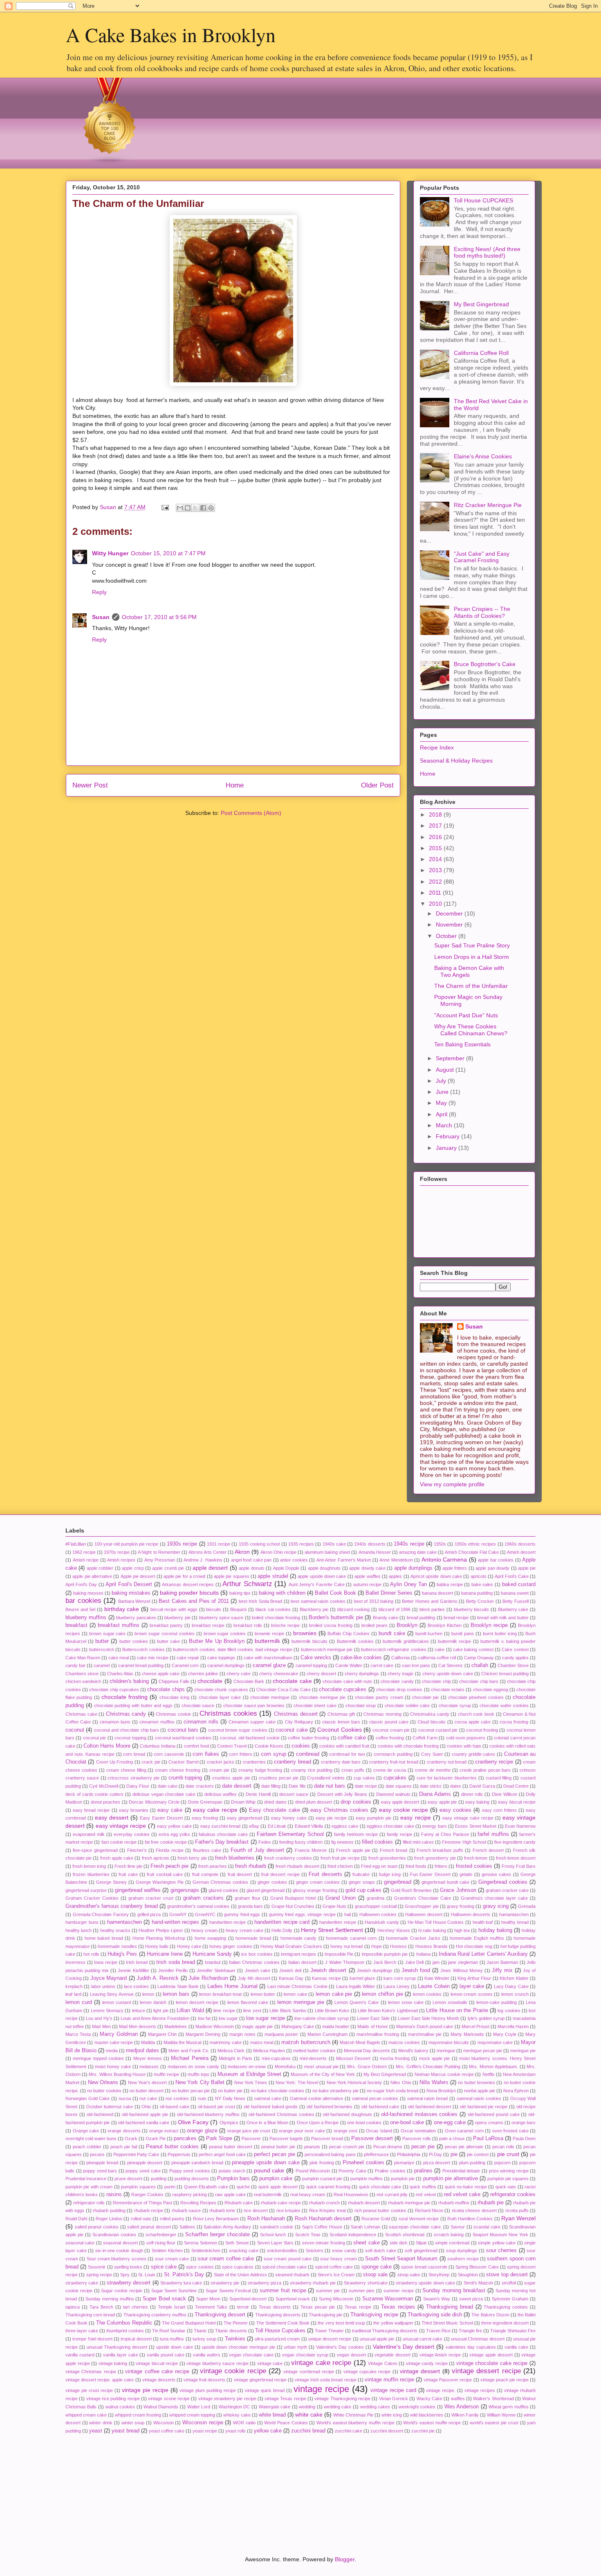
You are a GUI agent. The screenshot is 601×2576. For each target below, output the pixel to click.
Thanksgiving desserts (278, 2315)
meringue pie (523, 2051)
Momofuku (285, 2067)
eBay (254, 1826)
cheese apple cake (161, 1674)
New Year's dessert (148, 2082)
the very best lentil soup (341, 2323)
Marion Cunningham (327, 2034)
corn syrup (274, 1754)
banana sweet (515, 1593)
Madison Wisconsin (215, 2026)
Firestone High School (464, 1842)
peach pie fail (124, 2147)
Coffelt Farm (425, 1738)
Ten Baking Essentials (462, 1044)
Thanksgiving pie (325, 2315)
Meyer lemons (148, 2058)
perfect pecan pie (274, 2154)
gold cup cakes (363, 1890)
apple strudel (273, 1576)
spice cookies (200, 2267)
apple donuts (251, 1568)
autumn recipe (368, 1584)
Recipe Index (437, 747)
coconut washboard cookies (183, 1738)
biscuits (214, 1609)
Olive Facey (193, 2122)
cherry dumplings (362, 1674)
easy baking (477, 1802)
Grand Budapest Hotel (293, 1898)
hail (348, 1914)
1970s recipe (117, 1552)
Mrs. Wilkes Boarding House (117, 2074)
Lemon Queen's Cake (357, 2002)
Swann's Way (437, 2299)
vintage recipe (321, 2389)
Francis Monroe (311, 1850)
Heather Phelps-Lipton (161, 1930)
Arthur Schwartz (247, 1584)
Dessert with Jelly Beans (342, 1794)
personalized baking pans (330, 2154)
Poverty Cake (352, 2171)
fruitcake (361, 1874)
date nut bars (330, 1786)
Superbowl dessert (248, 2299)
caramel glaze (269, 1665)
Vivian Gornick (394, 2399)
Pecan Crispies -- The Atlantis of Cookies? (482, 612)
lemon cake (295, 1994)
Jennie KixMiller (133, 1970)
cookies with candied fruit (344, 1746)
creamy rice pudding (312, 1770)
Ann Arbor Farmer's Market (344, 1560)
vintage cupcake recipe (367, 2372)
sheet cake (366, 2243)
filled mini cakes (418, 1842)
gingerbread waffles (138, 1890)
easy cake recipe (215, 1810)
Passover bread (327, 2138)
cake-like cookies (361, 1658)
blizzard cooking (354, 1609)
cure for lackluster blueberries (447, 1778)
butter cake (168, 1641)
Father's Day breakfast (222, 1842)
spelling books (128, 2267)
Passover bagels (286, 2138)
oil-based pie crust (216, 2107)
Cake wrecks (316, 1658)
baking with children (282, 1593)
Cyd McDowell (103, 1786)
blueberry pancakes (136, 1618)
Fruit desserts (325, 1874)
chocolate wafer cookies (504, 1705)
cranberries (254, 1762)
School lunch (273, 2235)
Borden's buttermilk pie (336, 1618)
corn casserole (169, 1754)
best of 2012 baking (374, 1601)
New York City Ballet (200, 2082)
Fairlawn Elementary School (290, 1834)
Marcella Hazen (513, 2026)
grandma (376, 1898)
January (447, 1148)
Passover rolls (417, 2138)
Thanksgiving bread (450, 2307)
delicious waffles (221, 1794)
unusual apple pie (377, 2339)
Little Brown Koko (332, 2011)
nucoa (125, 2098)
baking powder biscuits (189, 1593)
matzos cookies (404, 2042)
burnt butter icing (500, 1634)
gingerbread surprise (86, 1890)
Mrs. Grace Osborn (367, 2067)
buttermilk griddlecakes (406, 1641)
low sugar (228, 2018)
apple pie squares (232, 1576)
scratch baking (449, 2235)
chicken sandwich (83, 1681)
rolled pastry (172, 2219)
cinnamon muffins (157, 1722)
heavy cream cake (244, 1930)
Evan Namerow (520, 1826)
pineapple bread (102, 2163)
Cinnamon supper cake (252, 1722)
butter (102, 1641)
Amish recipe (86, 1560)
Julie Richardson (208, 1978)
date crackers (200, 1786)
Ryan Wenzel (518, 2218)
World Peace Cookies (286, 2423)
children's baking (129, 1681)
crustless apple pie (231, 1778)
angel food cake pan (251, 1560)
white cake (309, 2414)
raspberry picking (189, 2195)
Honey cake (189, 1946)
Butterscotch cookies (143, 1649)
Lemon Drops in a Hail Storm (472, 957)
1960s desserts (520, 1544)
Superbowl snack (293, 2299)
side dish (398, 2243)
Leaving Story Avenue (112, 1994)
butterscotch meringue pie (327, 1649)
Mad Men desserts (138, 2026)
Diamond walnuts (393, 1794)
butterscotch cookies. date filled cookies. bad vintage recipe (232, 1649)
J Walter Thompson (345, 1962)
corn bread (134, 1754)
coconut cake (292, 1730)
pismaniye (404, 2163)
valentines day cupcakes (471, 2347)
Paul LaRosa (488, 2138)
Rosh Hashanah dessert (323, 2219)
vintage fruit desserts (204, 2380)
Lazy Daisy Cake (511, 1986)
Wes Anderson (462, 2407)
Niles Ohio (401, 2082)
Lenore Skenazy (107, 2011)
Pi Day (435, 2154)
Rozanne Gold (376, 2219)
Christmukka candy (430, 1714)
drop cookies (356, 1802)
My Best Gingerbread (481, 304)
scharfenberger (161, 2235)
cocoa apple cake (473, 1722)
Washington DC (234, 2407)
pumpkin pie (403, 2179)
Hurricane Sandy (212, 1954)
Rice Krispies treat (327, 2210)
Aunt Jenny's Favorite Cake (317, 1584)
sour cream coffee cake (226, 2259)
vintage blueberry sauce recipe (218, 2363)
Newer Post (90, 785)
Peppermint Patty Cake (136, 2154)
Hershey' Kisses (394, 1930)
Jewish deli (290, 1970)
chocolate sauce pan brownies (254, 1705)
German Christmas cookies (220, 1882)
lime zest (252, 2011)
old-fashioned (100, 2114)
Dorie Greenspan (205, 1802)
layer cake (472, 1986)
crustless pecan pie (279, 1778)
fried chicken (340, 1866)
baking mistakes (131, 1593)
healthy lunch (78, 1930)
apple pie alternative (92, 1576)
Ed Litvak (277, 1826)
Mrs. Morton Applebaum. (493, 2067)
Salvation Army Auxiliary (227, 2227)
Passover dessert (372, 2138)
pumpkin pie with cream (89, 2187)
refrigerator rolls (89, 2203)
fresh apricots (156, 1858)
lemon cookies (427, 1994)
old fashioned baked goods (271, 2107)
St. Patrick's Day (184, 2275)
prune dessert (128, 2179)
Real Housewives (351, 2195)
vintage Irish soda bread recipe (325, 2380)
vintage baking (113, 2363)
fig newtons (342, 1842)
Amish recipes (121, 1560)
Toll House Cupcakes (280, 2331)
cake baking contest (473, 1649)
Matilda (148, 2042)
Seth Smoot (237, 2243)
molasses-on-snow (247, 2067)
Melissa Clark (231, 2051)
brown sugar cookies (225, 1634)
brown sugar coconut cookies (165, 1634)
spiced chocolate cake (284, 2267)
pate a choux (452, 2138)
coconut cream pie (391, 1730)
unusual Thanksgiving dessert (117, 2347)
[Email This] (180, 508)
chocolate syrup (455, 1705)
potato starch (232, 2171)
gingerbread (398, 1882)
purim (170, 2187)
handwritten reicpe (338, 1922)
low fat (204, 2018)
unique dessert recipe (330, 2339)
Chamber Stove (513, 1665)
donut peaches (105, 1802)
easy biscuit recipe (517, 1802)
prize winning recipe (509, 2171)
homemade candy (298, 1938)
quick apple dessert (278, 2187)
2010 (436, 904)
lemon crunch (515, 1994)
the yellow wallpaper (393, 2323)
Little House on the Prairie (457, 2011)
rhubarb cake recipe (281, 2203)
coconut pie (94, 1738)
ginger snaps (362, 1882)
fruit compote (205, 1874)
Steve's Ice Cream (336, 2275)
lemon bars (176, 1994)
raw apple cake (230, 2195)
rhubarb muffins (454, 2203)
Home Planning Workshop (159, 1938)
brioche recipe (285, 1625)
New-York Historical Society (354, 2082)
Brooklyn (407, 1625)
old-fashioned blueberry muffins (209, 2114)
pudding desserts (192, 2179)
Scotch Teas (308, 2235)
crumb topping (185, 1778)
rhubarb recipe (149, 2210)
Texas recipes (398, 2307)
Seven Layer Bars (275, 2243)
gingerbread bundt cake (445, 1882)
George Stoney (111, 1882)
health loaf (483, 1922)
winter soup (133, 2423)
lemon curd (79, 2002)
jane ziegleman (463, 1962)
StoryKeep (439, 2275)
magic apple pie (257, 2026)
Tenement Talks (211, 2307)
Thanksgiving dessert (220, 2315)
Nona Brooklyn (441, 2091)
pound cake (269, 2170)
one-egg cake (450, 2123)
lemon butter (263, 1994)
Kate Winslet (437, 1978)
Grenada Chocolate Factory (101, 1914)
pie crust (508, 2154)
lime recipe (224, 2011)
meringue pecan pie (483, 2051)
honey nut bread (346, 1946)
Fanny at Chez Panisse (445, 1834)
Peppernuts (179, 2154)
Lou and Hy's (99, 2018)
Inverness (75, 1962)
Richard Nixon (429, 2210)
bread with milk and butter (503, 1618)
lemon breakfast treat (220, 1994)
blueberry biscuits (472, 1609)
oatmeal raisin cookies (479, 2098)
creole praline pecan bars (485, 1770)
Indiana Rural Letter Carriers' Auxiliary (483, 1954)
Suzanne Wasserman (388, 2299)
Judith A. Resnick (158, 1978)
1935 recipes (301, 1544)
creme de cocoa (390, 1770)
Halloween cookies (378, 1914)
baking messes (88, 1593)
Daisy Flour (138, 1786)
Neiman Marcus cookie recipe (444, 2074)
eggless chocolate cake (390, 1826)
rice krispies (288, 2210)
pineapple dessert (145, 2163)
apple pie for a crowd (184, 1576)
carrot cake (382, 1665)
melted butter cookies (314, 2051)
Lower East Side (373, 2018)
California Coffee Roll (481, 353)
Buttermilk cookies (355, 1641)
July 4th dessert (254, 1978)
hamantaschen (514, 1914)
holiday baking (495, 1930)
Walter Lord (199, 2407)
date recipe (366, 1786)
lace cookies (136, 1986)
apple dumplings (413, 1568)
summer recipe (399, 2291)
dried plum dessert (314, 1802)
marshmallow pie (425, 2034)
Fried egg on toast (379, 1866)
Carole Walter (349, 1665)
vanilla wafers (207, 2355)
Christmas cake (81, 1714)
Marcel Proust (475, 2026)
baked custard (519, 1584)
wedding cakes (375, 2407)
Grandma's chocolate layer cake (494, 1898)
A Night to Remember (159, 1552)
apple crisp (133, 1568)
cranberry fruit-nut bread (394, 1762)
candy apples (515, 1658)
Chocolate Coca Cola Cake (284, 1690)
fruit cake (128, 1874)
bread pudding (421, 1618)
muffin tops (198, 2074)
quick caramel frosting (328, 2187)
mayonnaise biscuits (449, 2042)
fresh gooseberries (387, 1858)
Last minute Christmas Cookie (297, 1986)
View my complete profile (452, 1484)
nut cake (148, 2098)
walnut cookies (120, 2407)
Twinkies (235, 2339)
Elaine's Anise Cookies (483, 456)
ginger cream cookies (318, 1882)
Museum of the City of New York (323, 2074)
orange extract (164, 2131)
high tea (462, 1930)
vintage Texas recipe (285, 2399)
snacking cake (244, 2251)
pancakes (185, 2138)
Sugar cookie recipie (122, 2291)
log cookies (509, 2011)
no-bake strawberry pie (335, 2091)
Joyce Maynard (109, 1978)
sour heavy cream (339, 2259)
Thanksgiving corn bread (90, 2315)
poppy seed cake (143, 2171)
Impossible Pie (339, 1954)
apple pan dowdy (492, 1568)
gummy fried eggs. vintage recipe (302, 1914)
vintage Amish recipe (440, 2355)
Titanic (200, 2331)
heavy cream (204, 1930)
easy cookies (455, 1810)
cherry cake (239, 1674)
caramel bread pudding (141, 1665)
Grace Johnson (458, 1890)
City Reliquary (299, 1722)
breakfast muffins (119, 1625)
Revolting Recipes (198, 2203)
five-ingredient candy (515, 1842)
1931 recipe (219, 1544)
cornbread (308, 1754)
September (451, 1058)
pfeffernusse (376, 2154)
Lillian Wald (190, 2011)
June (443, 1092)
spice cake (164, 2267)
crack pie (151, 1762)
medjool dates (142, 2051)
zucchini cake (349, 2431)
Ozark (131, 2138)
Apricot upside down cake (436, 1576)
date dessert (237, 1786)
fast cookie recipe (119, 1842)
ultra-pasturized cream (277, 2339)
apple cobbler (100, 1568)
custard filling (499, 1778)
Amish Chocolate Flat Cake (472, 1552)
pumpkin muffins (367, 2179)
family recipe (399, 1834)
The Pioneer (236, 2323)
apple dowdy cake (367, 1568)
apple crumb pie (168, 1568)
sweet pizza (471, 2299)
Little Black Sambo (288, 2011)
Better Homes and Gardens (430, 1601)
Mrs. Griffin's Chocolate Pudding (428, 2067)
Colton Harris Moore (107, 1746)
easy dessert (112, 1818)
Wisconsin (164, 2423)
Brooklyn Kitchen (445, 1625)
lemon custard (117, 2002)
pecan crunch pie (347, 2147)
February (449, 1136)
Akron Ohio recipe (278, 1552)
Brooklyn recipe (489, 1625)
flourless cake (207, 1850)
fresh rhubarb (251, 1866)
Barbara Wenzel (134, 1601)
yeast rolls (235, 2431)
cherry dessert (321, 1674)
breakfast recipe (208, 1625)
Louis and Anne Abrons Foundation (155, 2018)
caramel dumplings (226, 1665)
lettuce (139, 2011)
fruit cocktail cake (165, 1874)
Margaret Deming (203, 2034)
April (442, 1114)
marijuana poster (281, 2034)
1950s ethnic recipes (475, 1544)
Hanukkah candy (382, 1922)
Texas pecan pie (318, 2307)
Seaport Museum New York (500, 2235)
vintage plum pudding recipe (208, 2390)
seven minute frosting (324, 2243)
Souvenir (97, 2267)
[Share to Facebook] (203, 508)
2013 (436, 870)
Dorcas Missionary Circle (154, 1802)
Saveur (458, 2227)
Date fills (297, 1786)
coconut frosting (482, 1730)
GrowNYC (205, 1914)
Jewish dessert (328, 1970)
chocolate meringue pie (322, 1697)
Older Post (377, 785)
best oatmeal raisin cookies (318, 1601)
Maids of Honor (372, 2026)
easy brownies (134, 1810)
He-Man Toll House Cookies (436, 1922)
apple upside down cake (322, 1576)
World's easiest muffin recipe (432, 2423)
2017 (436, 826)
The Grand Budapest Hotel (189, 2323)
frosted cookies (474, 1866)
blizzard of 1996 (395, 1609)
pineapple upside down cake (266, 2163)
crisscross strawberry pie (133, 1778)
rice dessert (256, 2210)
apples (395, 1576)
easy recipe (415, 1818)
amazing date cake (418, 1552)
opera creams (489, 2123)
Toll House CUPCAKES (483, 200)
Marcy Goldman (119, 2034)
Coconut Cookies (339, 1730)
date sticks (431, 1786)
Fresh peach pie (169, 1866)
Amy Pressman (160, 1560)
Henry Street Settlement (332, 1930)
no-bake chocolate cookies (277, 2091)
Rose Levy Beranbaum (216, 2219)
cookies (301, 1746)
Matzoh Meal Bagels (360, 2042)
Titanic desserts (231, 2331)
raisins (114, 2195)
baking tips (240, 1593)
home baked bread (104, 1938)
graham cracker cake (507, 1890)
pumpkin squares (138, 2187)
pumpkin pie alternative (451, 2179)
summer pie (328, 2291)
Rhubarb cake (239, 2203)
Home (235, 785)
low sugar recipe (265, 2018)
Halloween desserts (471, 1914)
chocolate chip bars (479, 1681)
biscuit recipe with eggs (174, 1609)
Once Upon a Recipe (318, 2123)
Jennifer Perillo (173, 1970)
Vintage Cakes (383, 2363)
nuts (202, 2098)
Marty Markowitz (467, 2034)
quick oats (506, 2187)
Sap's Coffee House (322, 2227)
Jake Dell (415, 1962)
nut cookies (177, 2098)
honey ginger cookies (231, 1946)
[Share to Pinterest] (211, 508)
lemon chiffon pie (382, 1994)
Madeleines (176, 2026)
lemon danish (153, 2002)
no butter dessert (147, 2091)
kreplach (74, 1986)
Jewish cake (258, 1970)
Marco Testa (78, 2034)
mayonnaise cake (495, 2042)
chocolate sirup (361, 1705)
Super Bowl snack (164, 2299)
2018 (436, 815)
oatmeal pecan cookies (375, 2098)
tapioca (73, 2307)
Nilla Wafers (434, 2082)
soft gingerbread (421, 2251)
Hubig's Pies (122, 1954)
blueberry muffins (86, 1618)
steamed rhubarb (292, 2275)
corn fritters (241, 1754)
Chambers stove (82, 1674)
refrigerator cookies (513, 2195)
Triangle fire (470, 2331)
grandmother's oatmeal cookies (198, 1906)
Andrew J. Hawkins (203, 1560)
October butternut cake (110, 2107)
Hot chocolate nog (474, 1946)
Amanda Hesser (375, 1552)
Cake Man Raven (83, 1658)
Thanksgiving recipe (374, 2315)
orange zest (346, 2131)
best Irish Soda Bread (261, 1601)
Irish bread (137, 1962)
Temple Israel (172, 2307)
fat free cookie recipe (166, 1842)
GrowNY (178, 1914)
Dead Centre (516, 1786)
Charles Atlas (120, 1674)
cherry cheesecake (279, 1674)
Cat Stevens (451, 1665)
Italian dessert (302, 1962)
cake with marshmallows (268, 1658)
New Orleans (103, 2082)
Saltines (187, 2227)
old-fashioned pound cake (494, 2114)
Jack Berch (385, 1962)
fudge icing (390, 1874)
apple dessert (210, 1568)
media (112, 2051)
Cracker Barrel (183, 1762)
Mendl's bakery (413, 2051)
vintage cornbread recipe (309, 2372)
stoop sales (409, 2275)
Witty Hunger (110, 553)
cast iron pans (416, 1665)
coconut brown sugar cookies (238, 1730)
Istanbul (213, 1962)
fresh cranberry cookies (288, 1858)
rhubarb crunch (324, 2203)
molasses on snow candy (193, 2067)
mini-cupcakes (276, 2058)
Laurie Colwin (434, 1986)
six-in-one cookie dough (119, 2251)
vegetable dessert (392, 2355)
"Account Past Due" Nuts (466, 1015)
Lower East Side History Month (429, 2018)
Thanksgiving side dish (435, 2315)
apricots (479, 1576)
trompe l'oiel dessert (92, 2339)
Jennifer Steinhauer (216, 1970)
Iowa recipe (106, 1962)
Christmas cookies (228, 1713)
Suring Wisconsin (336, 2299)
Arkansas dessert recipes (188, 1584)
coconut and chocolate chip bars (127, 1730)
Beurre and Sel (80, 1609)
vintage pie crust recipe (89, 2390)
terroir (243, 2307)
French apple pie (353, 1850)
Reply (99, 592)
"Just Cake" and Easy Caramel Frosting (482, 557)
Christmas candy (126, 1714)
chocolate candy (397, 1681)
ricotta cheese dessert (474, 2210)
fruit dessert (240, 1874)
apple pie (527, 1568)
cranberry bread (292, 1762)
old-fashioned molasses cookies (419, 2114)
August (446, 1070)
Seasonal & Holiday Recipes (456, 761)
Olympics (229, 2123)
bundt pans (463, 1634)
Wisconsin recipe (203, 2423)
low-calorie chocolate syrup (322, 2018)
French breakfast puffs (440, 1850)
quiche (243, 2187)
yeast (96, 2431)
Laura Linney (396, 1986)
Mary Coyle (505, 2034)
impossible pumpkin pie (385, 1954)
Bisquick (239, 1609)
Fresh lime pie (128, 1866)
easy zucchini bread (221, 1826)
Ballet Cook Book (335, 1593)
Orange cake (86, 2131)
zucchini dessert (387, 2431)
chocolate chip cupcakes (114, 1690)
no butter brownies (477, 2082)
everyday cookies (132, 1834)
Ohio (146, 2107)
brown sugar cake (108, 1634)
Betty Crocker (480, 1601)
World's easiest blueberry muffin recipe (355, 2423)
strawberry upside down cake (425, 2283)
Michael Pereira (189, 2058)
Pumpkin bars (233, 2179)
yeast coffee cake (167, 2431)
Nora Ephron (516, 2091)
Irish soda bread (175, 1962)
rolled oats (141, 2219)
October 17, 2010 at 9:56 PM (159, 617)
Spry (125, 2275)
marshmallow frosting (378, 2034)
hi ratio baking (432, 1930)
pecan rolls (503, 2147)
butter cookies (134, 1641)
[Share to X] (195, 508)
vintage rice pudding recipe (113, 2399)
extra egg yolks (174, 1834)
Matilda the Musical (182, 2042)
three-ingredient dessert (505, 2323)
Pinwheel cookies (363, 2163)
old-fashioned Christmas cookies (281, 2114)
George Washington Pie (160, 1882)
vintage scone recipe (169, 2399)
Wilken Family (465, 2415)
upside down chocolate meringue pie (239, 2347)
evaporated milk (89, 1834)
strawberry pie (225, 2283)
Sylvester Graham (510, 2299)
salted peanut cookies (97, 2227)
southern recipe (463, 2259)
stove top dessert (507, 2275)
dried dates (275, 1802)
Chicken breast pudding (505, 1674)
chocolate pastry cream (379, 1697)
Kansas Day (291, 1978)
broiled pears (375, 1625)
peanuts (312, 2147)
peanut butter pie (278, 2147)
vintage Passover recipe (448, 2380)
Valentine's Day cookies (340, 2347)
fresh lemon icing (89, 1866)
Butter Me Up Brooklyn (216, 1641)
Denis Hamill (258, 1794)
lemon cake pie (334, 1994)
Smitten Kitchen (167, 2251)
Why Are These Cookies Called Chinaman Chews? (471, 1030)
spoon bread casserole (424, 2267)
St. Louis (147, 2275)
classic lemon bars (341, 1722)
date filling (271, 1786)
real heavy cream (308, 2195)
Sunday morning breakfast (454, 2291)
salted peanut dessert (149, 2227)
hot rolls (91, 1954)
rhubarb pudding (109, 2210)
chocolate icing (174, 1697)
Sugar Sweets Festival (228, 2291)
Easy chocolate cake (274, 1810)
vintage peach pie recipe (505, 2380)
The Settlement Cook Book (283, 2323)
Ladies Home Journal (232, 1986)
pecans (97, 2154)
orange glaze (202, 2131)
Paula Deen (524, 2138)
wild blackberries (427, 2415)
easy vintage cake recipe (468, 1818)
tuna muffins (172, 2339)
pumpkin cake (276, 2179)
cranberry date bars (341, 1762)
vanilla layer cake (120, 2355)
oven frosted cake (510, 2131)
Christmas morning (382, 1714)
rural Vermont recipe (419, 2219)
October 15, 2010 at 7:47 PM (168, 553)
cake (440, 1649)
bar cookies (83, 1601)
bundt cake (392, 1634)
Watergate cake (275, 2407)
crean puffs (353, 1770)
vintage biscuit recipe (157, 2363)
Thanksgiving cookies (506, 2307)
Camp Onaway (479, 1658)
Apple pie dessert (138, 1576)
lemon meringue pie (301, 2002)
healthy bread (515, 1922)
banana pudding (477, 1593)
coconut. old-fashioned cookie (250, 1738)
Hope (377, 1946)
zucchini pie (423, 2431)
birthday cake (122, 1609)
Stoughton (468, 2275)
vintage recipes (480, 2390)
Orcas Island (379, 2131)
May (442, 1103)
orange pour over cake (302, 2131)
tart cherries (136, 2307)
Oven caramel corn (464, 2131)
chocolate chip (436, 1681)
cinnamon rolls (201, 1722)
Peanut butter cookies (172, 2147)
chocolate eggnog (491, 1690)
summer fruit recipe (283, 2291)
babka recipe (450, 1584)
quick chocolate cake (380, 2187)
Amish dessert (521, 1552)
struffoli (509, 2283)
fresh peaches (213, 1866)
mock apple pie (435, 2058)
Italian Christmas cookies (254, 1962)
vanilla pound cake (165, 2355)
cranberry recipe (494, 1762)
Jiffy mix (502, 1970)
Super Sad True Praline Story (472, 945)
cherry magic (401, 1674)
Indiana (423, 1954)
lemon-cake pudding (497, 2002)
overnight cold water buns (91, 2138)
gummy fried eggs (242, 1914)
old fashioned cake (380, 2107)
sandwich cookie (277, 2227)
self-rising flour (161, 2243)
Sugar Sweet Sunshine (174, 2291)
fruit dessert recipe (280, 1874)
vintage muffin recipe (389, 2380)
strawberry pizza (265, 2283)
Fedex (265, 1842)
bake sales (482, 1584)
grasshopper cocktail (376, 1906)
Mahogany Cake (298, 2026)
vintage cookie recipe (233, 2371)
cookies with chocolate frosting (408, 1746)
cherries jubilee (203, 1674)
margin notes (242, 2034)
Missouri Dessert (353, 2058)
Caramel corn (185, 1665)
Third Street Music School (447, 2323)
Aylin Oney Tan (408, 1584)
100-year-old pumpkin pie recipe (127, 1544)
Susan (101, 617)
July (442, 1081)
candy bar (75, 1665)
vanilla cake (516, 2347)
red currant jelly (392, 2195)
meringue (446, 2051)
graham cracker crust (151, 1898)
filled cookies (377, 1842)
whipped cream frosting (138, 2415)
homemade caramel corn (351, 1938)
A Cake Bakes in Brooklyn (171, 34)
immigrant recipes (298, 1954)
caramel (102, 1665)
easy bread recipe (91, 1810)
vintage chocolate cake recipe (492, 2363)
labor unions (103, 1986)
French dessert (488, 1850)
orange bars (524, 2123)
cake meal (119, 1658)
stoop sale (375, 2275)
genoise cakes (496, 1874)
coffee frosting (390, 1738)
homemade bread (253, 1938)
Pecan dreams (388, 2147)
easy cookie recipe (404, 1810)
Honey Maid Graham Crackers (291, 1946)
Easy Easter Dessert (161, 1818)
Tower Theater (329, 2331)
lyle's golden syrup (486, 2018)
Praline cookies (390, 2171)
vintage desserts (159, 2380)
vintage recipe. (441, 2390)
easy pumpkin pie (373, 1818)
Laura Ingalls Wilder (356, 1986)
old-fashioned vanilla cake (144, 2123)
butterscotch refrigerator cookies (394, 1649)
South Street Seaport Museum (401, 2259)
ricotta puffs (517, 2210)
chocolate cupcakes (343, 1690)
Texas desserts (275, 2307)
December (450, 913)
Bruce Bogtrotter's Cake (485, 664)
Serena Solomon (200, 2243)
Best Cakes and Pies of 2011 (194, 1601)
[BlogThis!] (188, 508)
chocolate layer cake (220, 1697)
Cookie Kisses (269, 1746)
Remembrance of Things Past (142, 2203)
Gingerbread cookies (503, 1882)
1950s (440, 1544)
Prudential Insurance (86, 2179)
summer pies (362, 2291)
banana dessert (437, 1593)
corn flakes (206, 1754)
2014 (436, 859)
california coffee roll (437, 1658)
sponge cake (377, 2267)
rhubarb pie (491, 2203)
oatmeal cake (268, 2098)
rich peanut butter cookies (380, 2210)
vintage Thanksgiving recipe (342, 2399)
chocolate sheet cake (315, 1705)
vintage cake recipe (321, 2363)
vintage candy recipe (427, 2363)
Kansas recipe (326, 1978)
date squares (399, 1786)
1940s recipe (409, 1544)
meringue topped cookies (98, 2058)
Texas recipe (358, 2307)
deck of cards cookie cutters (94, 1794)
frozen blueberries (91, 1874)
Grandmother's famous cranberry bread (112, 1906)
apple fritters (455, 1568)
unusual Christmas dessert (478, 2339)
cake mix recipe (153, 1658)
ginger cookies (272, 1882)
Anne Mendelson (396, 1560)
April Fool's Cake (512, 1576)
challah (480, 1665)
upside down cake (175, 2347)
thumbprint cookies (125, 2331)
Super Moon (209, 2299)
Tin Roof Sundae (169, 2331)
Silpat (421, 2243)
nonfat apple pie (480, 2091)
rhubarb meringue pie (409, 2203)
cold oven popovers (466, 1738)
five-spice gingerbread (95, 1850)
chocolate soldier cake (407, 1705)
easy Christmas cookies (339, 1810)
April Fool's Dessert (129, 1584)
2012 (436, 882)
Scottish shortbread (405, 2235)
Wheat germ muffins (509, 2407)
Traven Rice (438, 2331)
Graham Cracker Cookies (92, 1898)
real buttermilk (268, 2195)
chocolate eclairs (448, 1690)
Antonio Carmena (444, 1560)
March (445, 1125)
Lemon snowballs (450, 2002)
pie (454, 2154)
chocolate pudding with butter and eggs (133, 1705)
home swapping (210, 1938)
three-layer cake (82, 2331)
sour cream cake (172, 2259)
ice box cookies (257, 1954)
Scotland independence (353, 2235)
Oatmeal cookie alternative (316, 2098)
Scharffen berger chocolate (218, 2235)
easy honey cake (289, 1818)
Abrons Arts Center (207, 1552)
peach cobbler (87, 2147)
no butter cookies (104, 2091)
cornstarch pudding (393, 1754)
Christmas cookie (173, 1714)
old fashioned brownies (330, 2107)
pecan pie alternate (464, 2147)
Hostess (398, 1946)
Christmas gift (341, 1714)
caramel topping (311, 1665)
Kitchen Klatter (514, 1978)
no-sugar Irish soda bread (392, 2091)
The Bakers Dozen (490, 2315)
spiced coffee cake (334, 2267)
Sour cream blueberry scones (117, 2259)
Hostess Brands (432, 1946)
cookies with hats (464, 1746)
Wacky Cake (429, 2399)
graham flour (248, 1898)
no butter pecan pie (191, 2091)
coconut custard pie (438, 1730)
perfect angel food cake (222, 2154)
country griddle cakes (473, 1754)
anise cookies (294, 1560)
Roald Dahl (76, 2219)
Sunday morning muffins (110, 2299)
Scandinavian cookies (114, 2235)
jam (436, 1962)
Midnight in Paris (235, 2058)
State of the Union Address (240, 2275)
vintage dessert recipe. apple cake (100, 2380)
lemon (148, 1994)
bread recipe (456, 1618)
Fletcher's (137, 1850)
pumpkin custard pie (322, 2179)
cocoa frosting (514, 1722)
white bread (272, 2415)
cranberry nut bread (447, 1762)
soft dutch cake (381, 2251)
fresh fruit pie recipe (340, 1858)
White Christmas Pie (353, 2415)
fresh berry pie (192, 1858)
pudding (159, 2179)
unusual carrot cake (423, 2339)
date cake (168, 1786)
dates (456, 1786)
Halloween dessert (424, 1914)
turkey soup (204, 2339)
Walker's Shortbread (493, 2399)
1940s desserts (370, 1544)
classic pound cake (389, 1722)
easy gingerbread (244, 1818)
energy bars (434, 1826)
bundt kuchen (429, 1634)
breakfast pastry (166, 1625)
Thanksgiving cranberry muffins (155, 2315)
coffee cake (352, 1738)
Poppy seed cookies (190, 2171)
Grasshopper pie (422, 1906)
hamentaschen (124, 1922)
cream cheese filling (126, 1770)
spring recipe (99, 2275)
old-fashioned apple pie (145, 2114)
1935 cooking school (259, 1544)
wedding (307, 2407)
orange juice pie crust (249, 2131)
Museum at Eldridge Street (249, 2074)
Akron (242, 1552)
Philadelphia (409, 2154)
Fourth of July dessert (257, 1850)
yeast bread (126, 2431)
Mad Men (101, 2026)
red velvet (426, 2195)
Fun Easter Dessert (430, 1874)
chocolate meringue (270, 1697)
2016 (436, 837)
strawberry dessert (129, 2283)
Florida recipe (169, 1850)
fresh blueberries (235, 1858)
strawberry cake (82, 2283)
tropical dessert (136, 2339)
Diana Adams (435, 1794)
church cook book (476, 1714)
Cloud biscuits (432, 1722)
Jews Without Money (461, 1970)
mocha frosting (395, 2058)
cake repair (188, 1658)
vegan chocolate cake (251, 2355)
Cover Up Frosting (115, 1762)
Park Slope (219, 2138)
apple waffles (367, 1576)
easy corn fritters (499, 1810)
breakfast (76, 1625)
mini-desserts (313, 2058)
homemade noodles (117, 1946)
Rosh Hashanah (266, 2219)
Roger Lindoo (109, 2219)
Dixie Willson (505, 1794)
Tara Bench (101, 2307)
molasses (149, 2067)
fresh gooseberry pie (435, 1858)
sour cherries (502, 2251)
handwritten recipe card (282, 1922)
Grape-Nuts (334, 1906)
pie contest (478, 2154)
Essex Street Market (476, 1826)
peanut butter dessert (231, 2147)
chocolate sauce (198, 1705)
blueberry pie (177, 1618)
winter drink (101, 2423)
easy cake (170, 1810)
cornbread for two (347, 1754)
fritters (441, 1866)
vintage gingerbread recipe (260, 2380)
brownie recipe (269, 1634)
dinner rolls (472, 1794)
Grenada (527, 1906)
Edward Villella (309, 1826)
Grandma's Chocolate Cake (423, 1898)
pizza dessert (437, 2163)
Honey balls (157, 1946)
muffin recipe (166, 2074)
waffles (458, 2399)
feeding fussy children (301, 1842)
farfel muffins (493, 1834)
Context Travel (232, 1746)
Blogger (345, 2559)
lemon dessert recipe (197, 2002)
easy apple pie (442, 1802)
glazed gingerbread (266, 1890)
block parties (432, 1609)
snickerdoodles (282, 2251)
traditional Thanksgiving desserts (385, 2331)
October (447, 936)
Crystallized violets (326, 1778)
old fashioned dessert (429, 2107)
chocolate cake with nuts (347, 1681)
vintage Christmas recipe (91, 2372)
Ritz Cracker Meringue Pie (488, 505)
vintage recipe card (393, 2390)
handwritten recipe (228, 1922)
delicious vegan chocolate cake (164, 1794)
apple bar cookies (496, 1560)
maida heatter (336, 2026)
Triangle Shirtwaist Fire (513, 2331)
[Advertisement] (106, 2488)
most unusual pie (321, 2067)
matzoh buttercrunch (306, 2042)
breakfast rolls (248, 1625)
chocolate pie (425, 1697)
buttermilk (267, 1641)
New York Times (251, 2082)
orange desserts (124, 2131)
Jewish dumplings (375, 1970)
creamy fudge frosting (260, 1770)
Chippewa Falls (174, 1681)
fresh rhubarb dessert (297, 1866)
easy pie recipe (331, 1818)
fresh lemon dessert (516, 1858)
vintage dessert (420, 2371)
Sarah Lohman (366, 2227)
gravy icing (496, 1906)
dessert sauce (294, 1794)
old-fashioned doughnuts (348, 2114)
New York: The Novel (297, 2082)
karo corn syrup (400, 1978)
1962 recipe (84, 1552)
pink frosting (322, 2163)
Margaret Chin (162, 2034)
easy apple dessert (400, 1802)
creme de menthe (433, 1770)
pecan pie (423, 2147)
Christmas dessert (296, 1714)
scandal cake (487, 2227)
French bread (394, 1850)
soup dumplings (462, 2251)
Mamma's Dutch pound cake (425, 2026)
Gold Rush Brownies (411, 1890)
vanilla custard (80, 2355)
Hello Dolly (282, 1930)
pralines (423, 2171)
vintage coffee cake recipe (157, 2372)
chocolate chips (166, 1690)
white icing (392, 2415)
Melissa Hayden (269, 2051)
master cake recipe (114, 2042)
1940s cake (334, 1544)
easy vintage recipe (121, 1826)
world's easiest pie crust (494, 2423)
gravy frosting (461, 1906)
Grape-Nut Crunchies (293, 1906)
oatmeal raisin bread (427, 2098)
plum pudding (472, 2163)
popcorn (502, 2163)
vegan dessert (351, 2355)
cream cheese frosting (178, 1770)
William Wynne (501, 2415)
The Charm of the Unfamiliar (471, 986)
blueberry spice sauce (221, 1618)
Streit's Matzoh (478, 2283)
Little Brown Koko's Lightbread (388, 2011)
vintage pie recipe (145, 2390)
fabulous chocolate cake (223, 1834)
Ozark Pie (156, 2138)
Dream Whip (243, 1802)
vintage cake (270, 2363)
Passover (251, 2138)
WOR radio (244, 2423)
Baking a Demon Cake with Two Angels (469, 971)
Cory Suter (432, 1754)
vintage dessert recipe (486, 2371)
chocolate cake (292, 1681)
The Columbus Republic (124, 2323)
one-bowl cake (407, 2123)
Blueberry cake (513, 1609)
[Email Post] (165, 507)
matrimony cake (226, 2042)
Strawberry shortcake (366, 2283)
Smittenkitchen (206, 2251)
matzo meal (262, 2042)
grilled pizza (149, 1914)
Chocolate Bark (249, 1681)
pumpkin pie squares (508, 2179)
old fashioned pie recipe (484, 2107)
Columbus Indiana (158, 1746)
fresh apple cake (117, 1858)
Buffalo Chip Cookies (349, 1634)
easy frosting (205, 1818)
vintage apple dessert (491, 2355)
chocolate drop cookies (399, 1690)
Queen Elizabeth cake (206, 2187)
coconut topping (130, 1738)
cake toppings (221, 1658)
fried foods (416, 1866)
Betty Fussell (516, 1601)
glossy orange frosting (315, 1890)
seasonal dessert (120, 2243)
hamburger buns (82, 1922)
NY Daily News (230, 2098)
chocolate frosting (124, 1697)
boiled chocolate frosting (276, 1618)
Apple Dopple (286, 1568)
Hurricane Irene (165, 1954)
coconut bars (183, 1730)
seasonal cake (80, 2243)
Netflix (489, 2074)
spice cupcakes (238, 2267)
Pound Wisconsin (313, 2171)
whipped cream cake (86, 2415)
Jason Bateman (502, 1962)
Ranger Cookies (147, 2195)
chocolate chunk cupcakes (221, 1690)
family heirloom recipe (356, 1834)
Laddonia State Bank (178, 1986)
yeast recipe (205, 2431)
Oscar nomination (418, 2131)
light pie (161, 2011)
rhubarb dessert (364, 2203)
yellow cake (268, 2431)
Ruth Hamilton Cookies (470, 2219)
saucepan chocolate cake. (415, 2227)
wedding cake (338, 2407)
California (400, 1658)
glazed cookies (223, 1890)
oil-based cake (175, 2107)
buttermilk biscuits (309, 1641)
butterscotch (102, 1649)
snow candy (344, 2251)
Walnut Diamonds (161, 2407)
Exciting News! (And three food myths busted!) (487, 252)
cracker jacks (221, 1762)
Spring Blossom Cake (477, 2267)
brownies (305, 1633)
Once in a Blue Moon (267, 2123)
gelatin (466, 1874)
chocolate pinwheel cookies (476, 1697)
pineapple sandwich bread (197, 2163)
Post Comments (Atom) (251, 813)
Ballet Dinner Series (389, 1593)
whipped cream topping (192, 2415)
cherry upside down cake (448, 1674)
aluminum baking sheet (327, 1552)
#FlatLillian (76, 1544)
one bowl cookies (364, 2123)
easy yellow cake (174, 1826)
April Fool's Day (81, 1584)
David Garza (482, 1786)
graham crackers (203, 1898)
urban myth (296, 2347)
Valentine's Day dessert (404, 2347)
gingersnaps (185, 1890)
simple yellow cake (497, 2243)
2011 (436, 893)
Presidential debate (461, 2171)
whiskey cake (237, 2415)
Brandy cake (386, 1618)
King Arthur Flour (474, 1978)
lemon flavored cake (248, 2002)
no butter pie (230, 2091)
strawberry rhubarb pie (313, 2283)
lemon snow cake (406, 2002)
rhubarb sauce (186, 2210)
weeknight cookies (417, 2407)
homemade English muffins (477, 1938)
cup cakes (364, 1778)
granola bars (250, 1906)
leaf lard (73, 1994)
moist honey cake (113, 2067)
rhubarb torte (222, 2210)
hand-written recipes (176, 1922)
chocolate (210, 1681)
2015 (436, 848)
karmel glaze (362, 1978)
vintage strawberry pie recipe (227, 2399)
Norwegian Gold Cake (87, 2098)
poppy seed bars (100, 2171)
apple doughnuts (324, 1568)
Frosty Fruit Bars (519, 1866)
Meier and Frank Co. (189, 2051)
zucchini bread (308, 2431)
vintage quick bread (265, 2390)
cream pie (219, 1770)
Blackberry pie (314, 1609)
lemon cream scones (472, 1994)
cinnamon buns (115, 1722)
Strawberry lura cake (181, 2283)
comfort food (196, 1746)
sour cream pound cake (288, 2259)
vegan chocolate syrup (305, 2355)
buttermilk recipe (454, 1641)
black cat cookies (273, 1609)
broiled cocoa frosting (331, 1625)
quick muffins (423, 2187)
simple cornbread (452, 2243)
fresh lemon (476, 1858)
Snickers (315, 2251)
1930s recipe (182, 1544)
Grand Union (341, 1898)
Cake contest (515, 1649)
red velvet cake (462, 2195)
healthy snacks (115, 1930)
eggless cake (345, 1826)
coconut (75, 1730)
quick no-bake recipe (466, 2187)
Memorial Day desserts (367, 2051)
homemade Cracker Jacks (413, 1938)
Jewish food (416, 1970)
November (450, 924)
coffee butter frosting (308, 1738)
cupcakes (395, 1778)
